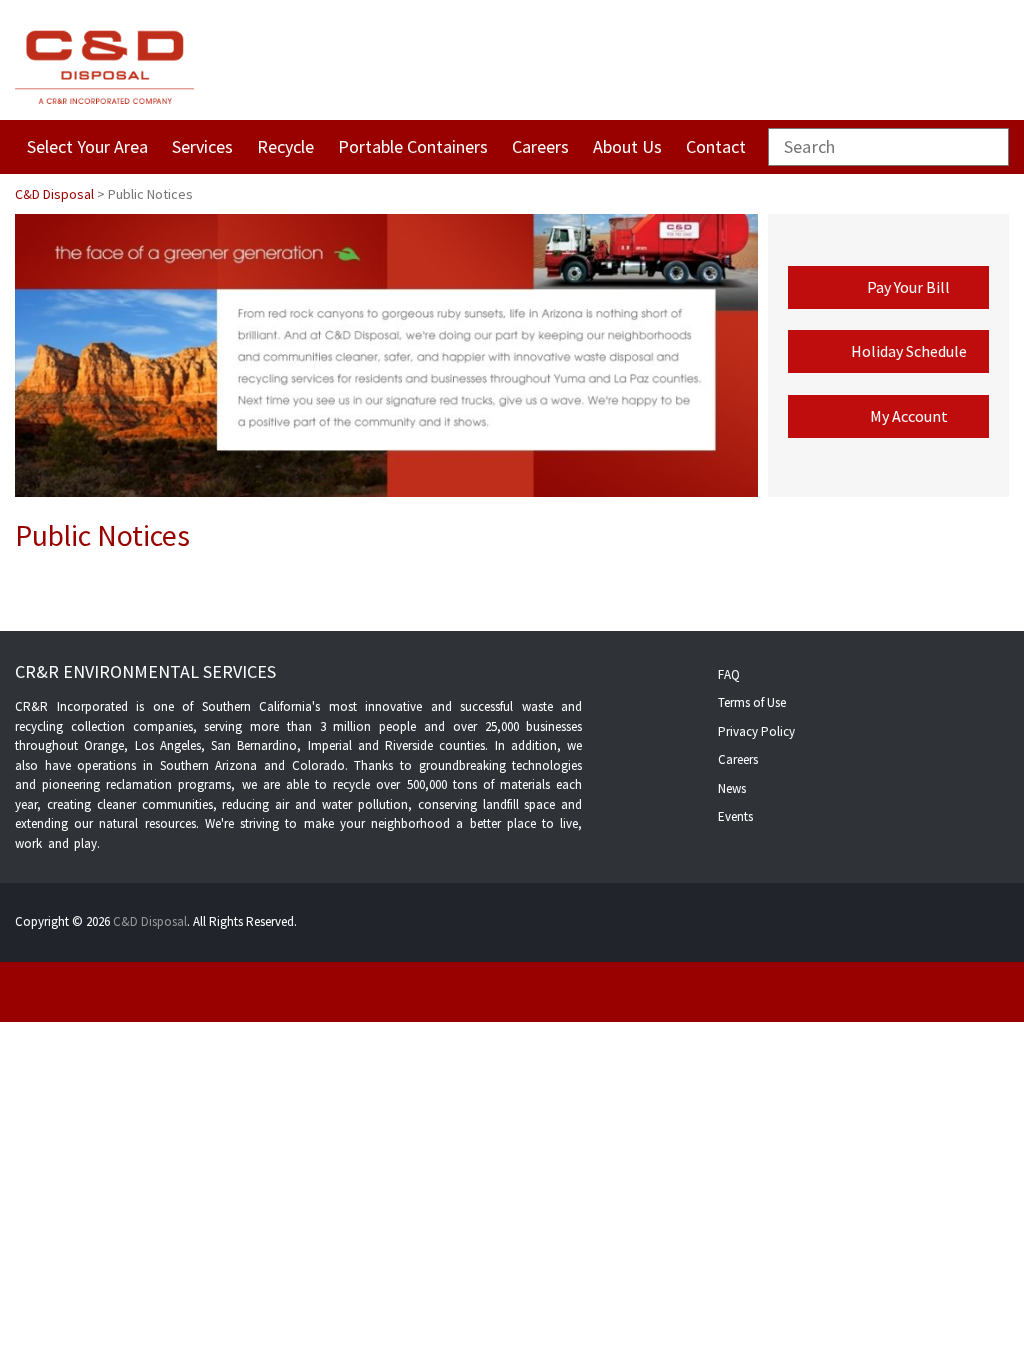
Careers (540, 146)
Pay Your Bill (908, 287)
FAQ (729, 674)
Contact (716, 146)
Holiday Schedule (909, 351)
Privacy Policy (756, 731)
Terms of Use (752, 702)
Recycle (285, 146)
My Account (909, 416)
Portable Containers (413, 146)
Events (735, 816)
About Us (627, 146)
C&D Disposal (150, 921)
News (732, 788)
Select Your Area (87, 146)
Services (202, 146)
